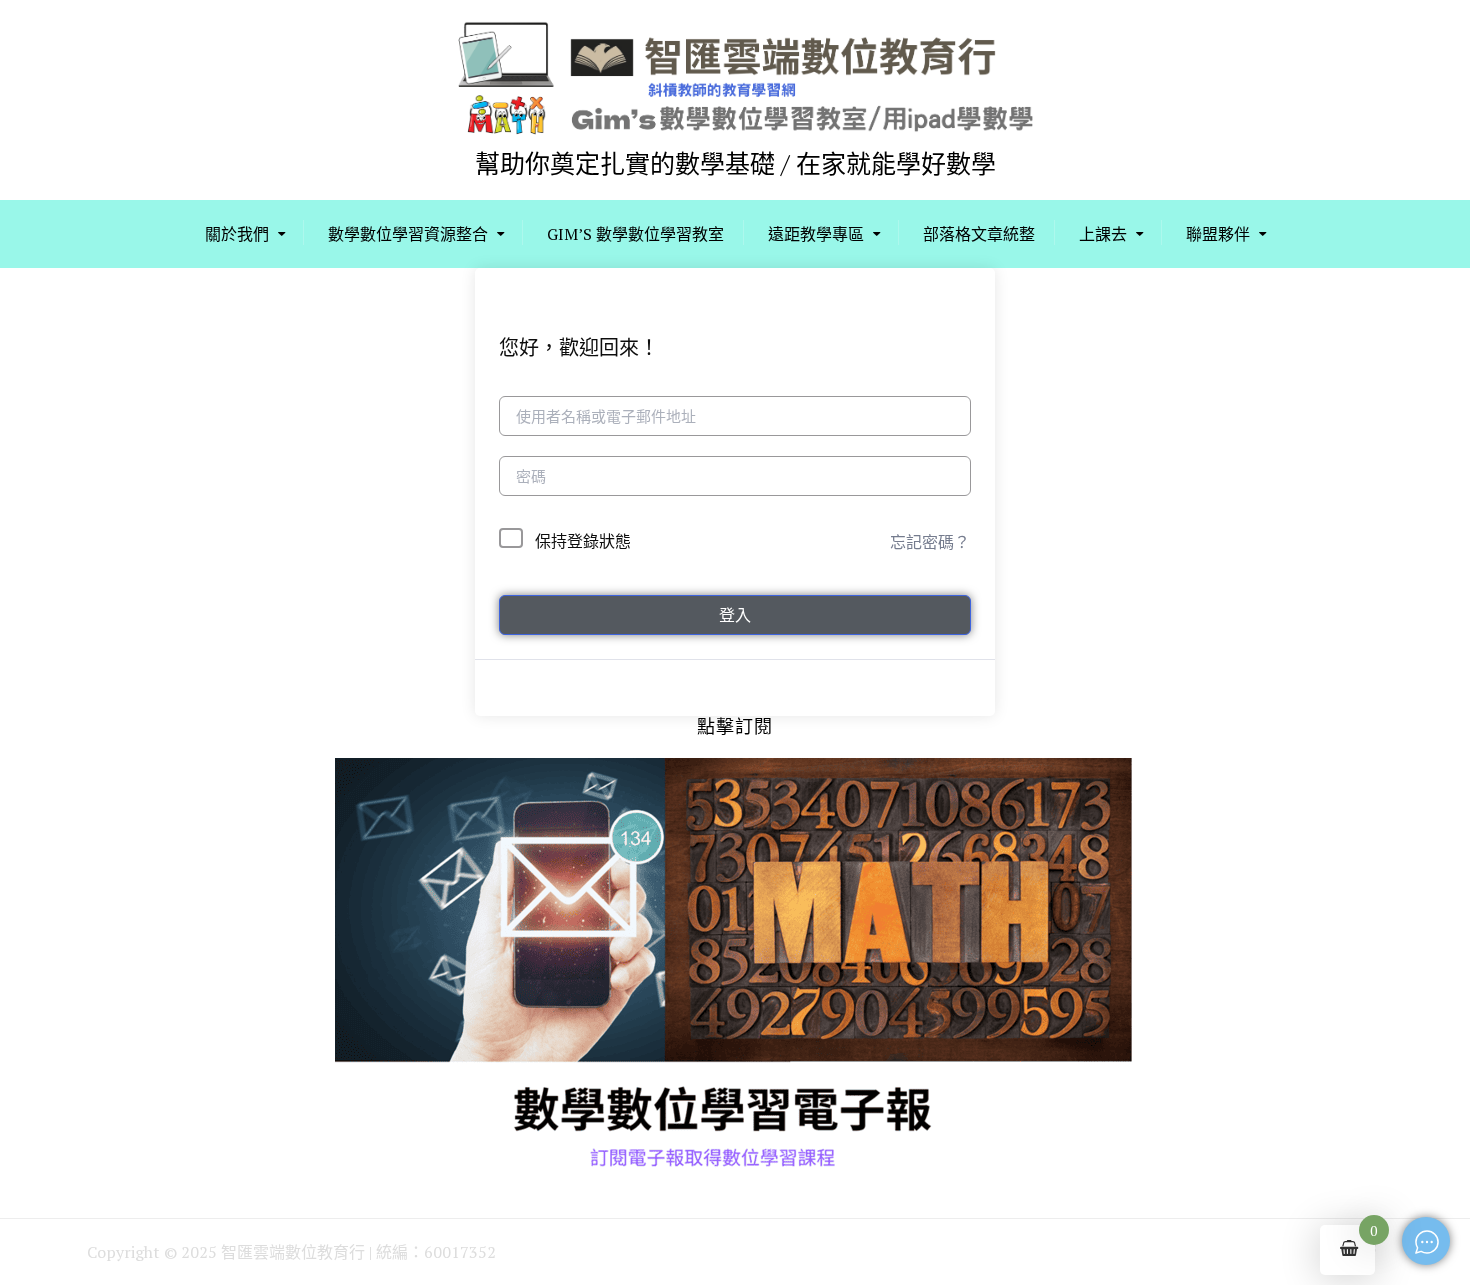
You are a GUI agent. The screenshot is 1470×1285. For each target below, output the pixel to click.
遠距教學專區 (816, 234)
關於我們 (237, 234)
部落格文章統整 (979, 234)
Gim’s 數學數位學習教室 (635, 234)
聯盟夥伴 (1218, 234)
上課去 (1103, 234)
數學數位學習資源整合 (408, 234)
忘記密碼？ (930, 542)
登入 (735, 615)
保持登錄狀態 (583, 541)
